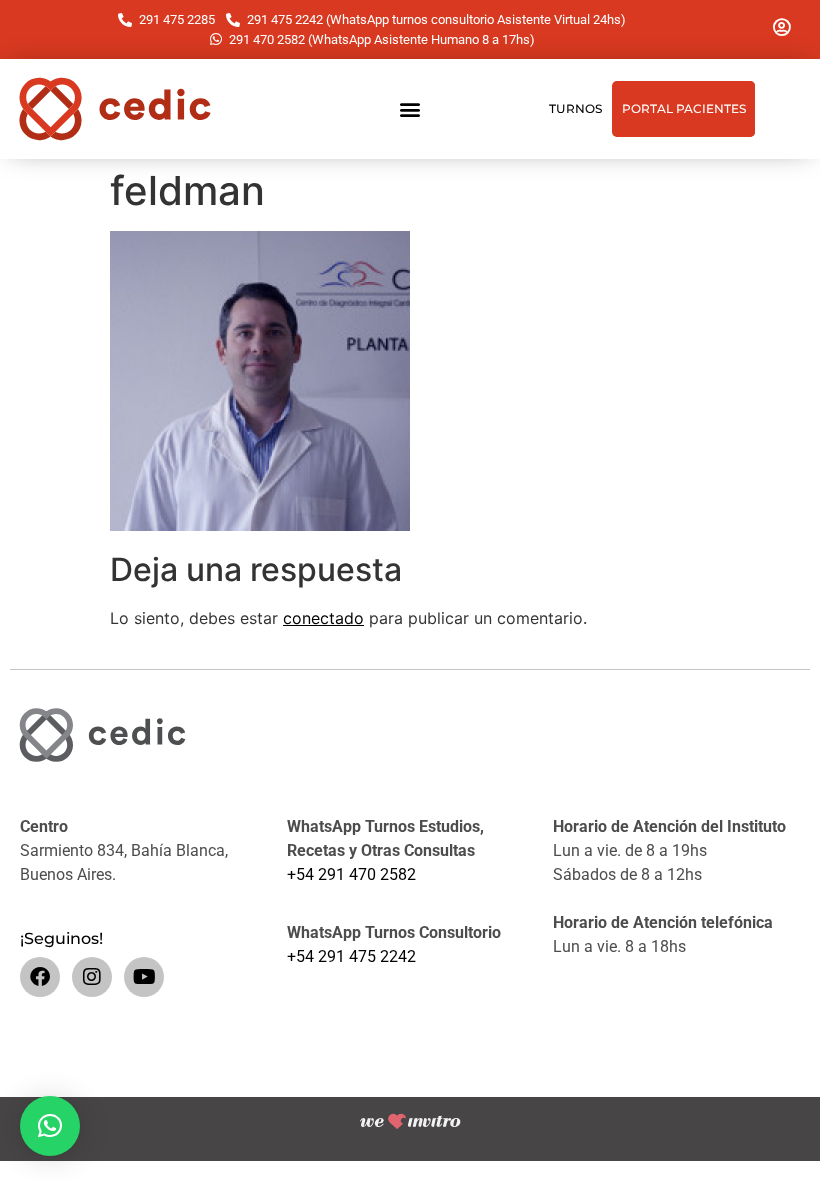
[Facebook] (40, 977)
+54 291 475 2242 (351, 956)
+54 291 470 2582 (351, 874)
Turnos (575, 108)
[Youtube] (144, 977)
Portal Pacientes (684, 108)
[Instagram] (92, 977)
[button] (410, 109)
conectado (323, 618)
